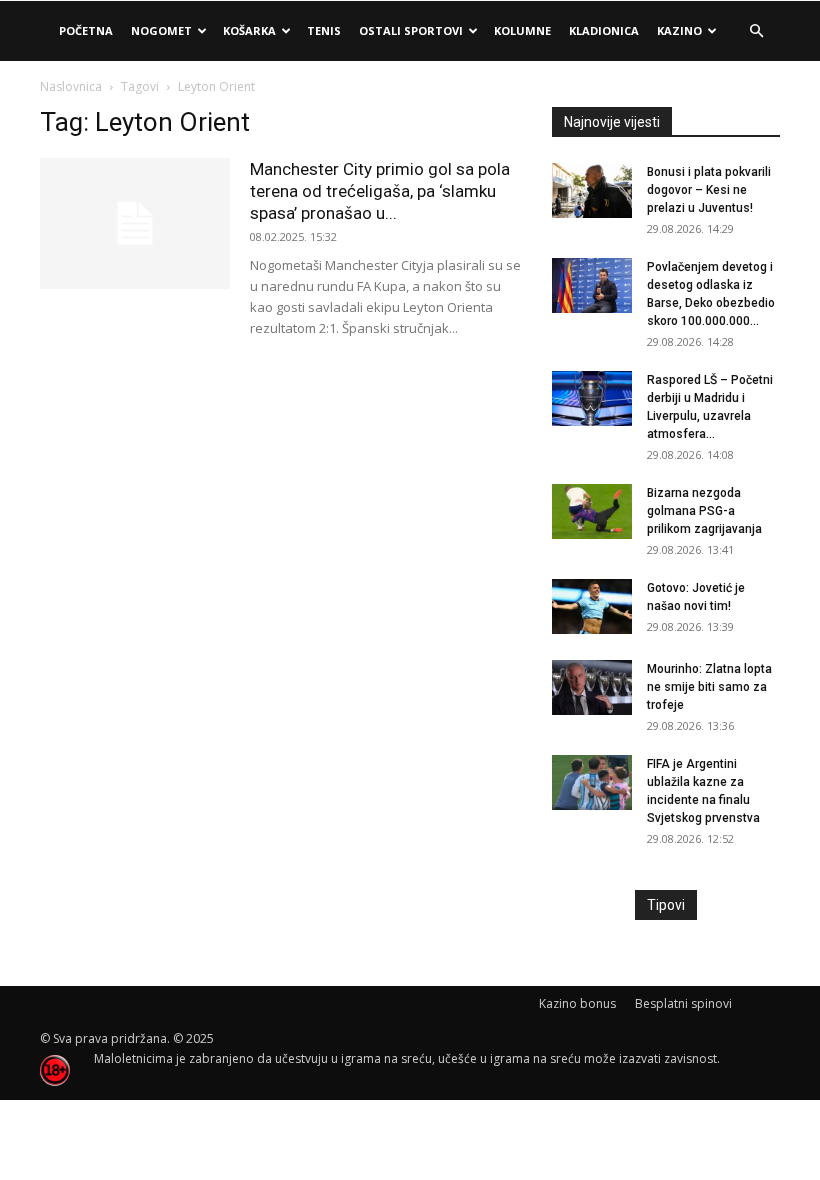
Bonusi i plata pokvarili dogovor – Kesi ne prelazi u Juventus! (709, 190)
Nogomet (161, 30)
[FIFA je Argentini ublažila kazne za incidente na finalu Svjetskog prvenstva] (592, 782)
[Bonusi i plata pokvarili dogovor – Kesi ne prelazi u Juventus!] (592, 190)
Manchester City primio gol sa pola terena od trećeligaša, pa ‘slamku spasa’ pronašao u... (380, 191)
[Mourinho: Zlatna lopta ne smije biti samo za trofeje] (592, 687)
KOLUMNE (522, 30)
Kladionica (604, 30)
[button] (756, 31)
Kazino (679, 30)
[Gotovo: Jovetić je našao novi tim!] (592, 606)
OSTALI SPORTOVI (411, 30)
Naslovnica (71, 86)
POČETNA (86, 30)
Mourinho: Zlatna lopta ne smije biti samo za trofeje (709, 687)
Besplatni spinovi (683, 1003)
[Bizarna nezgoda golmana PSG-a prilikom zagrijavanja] (592, 511)
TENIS (324, 30)
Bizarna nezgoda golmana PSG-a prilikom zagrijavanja (704, 511)
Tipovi (666, 905)
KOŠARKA (249, 30)
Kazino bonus (577, 1003)
